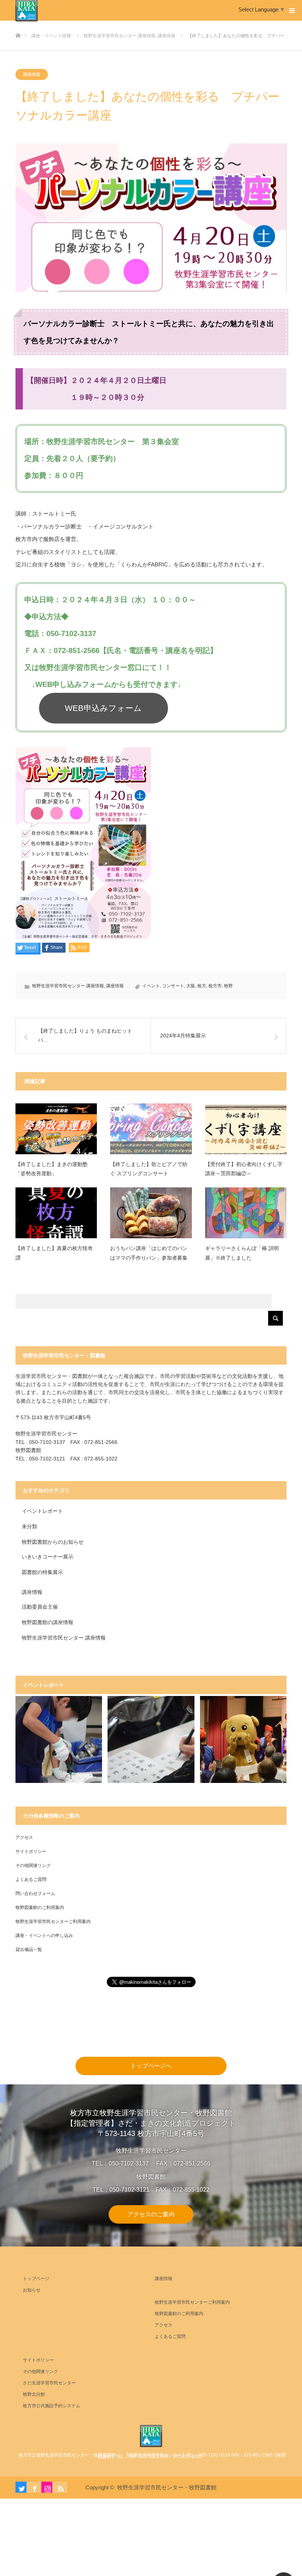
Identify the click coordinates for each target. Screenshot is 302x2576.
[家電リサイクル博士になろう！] (59, 1739)
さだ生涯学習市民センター (49, 2383)
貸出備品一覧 (29, 1950)
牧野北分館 (34, 2394)
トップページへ (151, 2066)
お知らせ (32, 2290)
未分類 (29, 1526)
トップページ (36, 2279)
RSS (60, 2487)
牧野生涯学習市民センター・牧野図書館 (167, 2487)
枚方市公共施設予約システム (52, 2406)
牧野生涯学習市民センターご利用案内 (53, 1921)
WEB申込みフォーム (103, 708)
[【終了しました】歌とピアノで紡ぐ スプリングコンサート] (151, 1129)
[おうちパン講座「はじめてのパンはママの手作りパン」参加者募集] (151, 1213)
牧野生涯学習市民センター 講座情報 (68, 986)
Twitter (21, 2487)
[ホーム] (18, 23)
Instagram (47, 2487)
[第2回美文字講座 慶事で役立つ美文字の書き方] (151, 1739)
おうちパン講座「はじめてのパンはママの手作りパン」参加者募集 (149, 1253)
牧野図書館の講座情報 (48, 1622)
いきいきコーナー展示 (48, 1557)
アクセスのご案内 (151, 2214)
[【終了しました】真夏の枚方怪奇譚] (56, 1213)
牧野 (228, 986)
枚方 (202, 986)
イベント (151, 986)
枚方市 (215, 986)
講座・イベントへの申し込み (44, 1936)
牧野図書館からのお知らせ (53, 1542)
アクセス (24, 1837)
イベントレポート (42, 1511)
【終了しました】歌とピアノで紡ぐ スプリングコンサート (149, 1169)
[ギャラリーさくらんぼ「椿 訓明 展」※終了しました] (246, 1213)
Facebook (34, 2487)
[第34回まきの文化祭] (243, 1739)
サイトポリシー (31, 1851)
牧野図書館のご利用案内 (40, 1907)
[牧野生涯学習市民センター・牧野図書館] (151, 2436)
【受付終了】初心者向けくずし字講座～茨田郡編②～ (244, 1169)
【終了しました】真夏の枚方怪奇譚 (54, 1253)
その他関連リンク (33, 1865)
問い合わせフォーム (35, 1893)
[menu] (292, 10)
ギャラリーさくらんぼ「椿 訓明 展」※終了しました (242, 1253)
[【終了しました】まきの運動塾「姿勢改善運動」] (56, 1129)
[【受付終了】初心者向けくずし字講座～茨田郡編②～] (246, 1129)
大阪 (191, 986)
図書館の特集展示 (42, 1572)
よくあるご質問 (31, 1879)
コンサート (173, 986)
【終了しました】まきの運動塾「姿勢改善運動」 (52, 1169)
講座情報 (32, 74)
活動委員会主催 (40, 1607)
